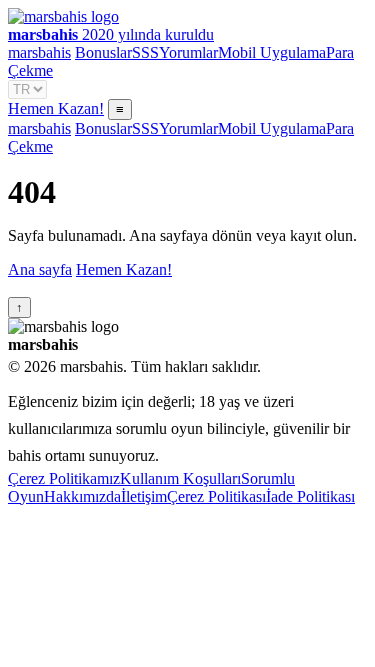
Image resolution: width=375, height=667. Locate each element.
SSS (145, 52)
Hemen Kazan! (56, 108)
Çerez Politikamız (64, 478)
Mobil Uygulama (272, 52)
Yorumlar (188, 52)
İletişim (144, 496)
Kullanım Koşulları (180, 478)
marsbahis (39, 52)
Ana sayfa (40, 269)
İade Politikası (310, 496)
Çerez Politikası (216, 496)
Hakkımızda (82, 496)
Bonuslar (103, 52)
